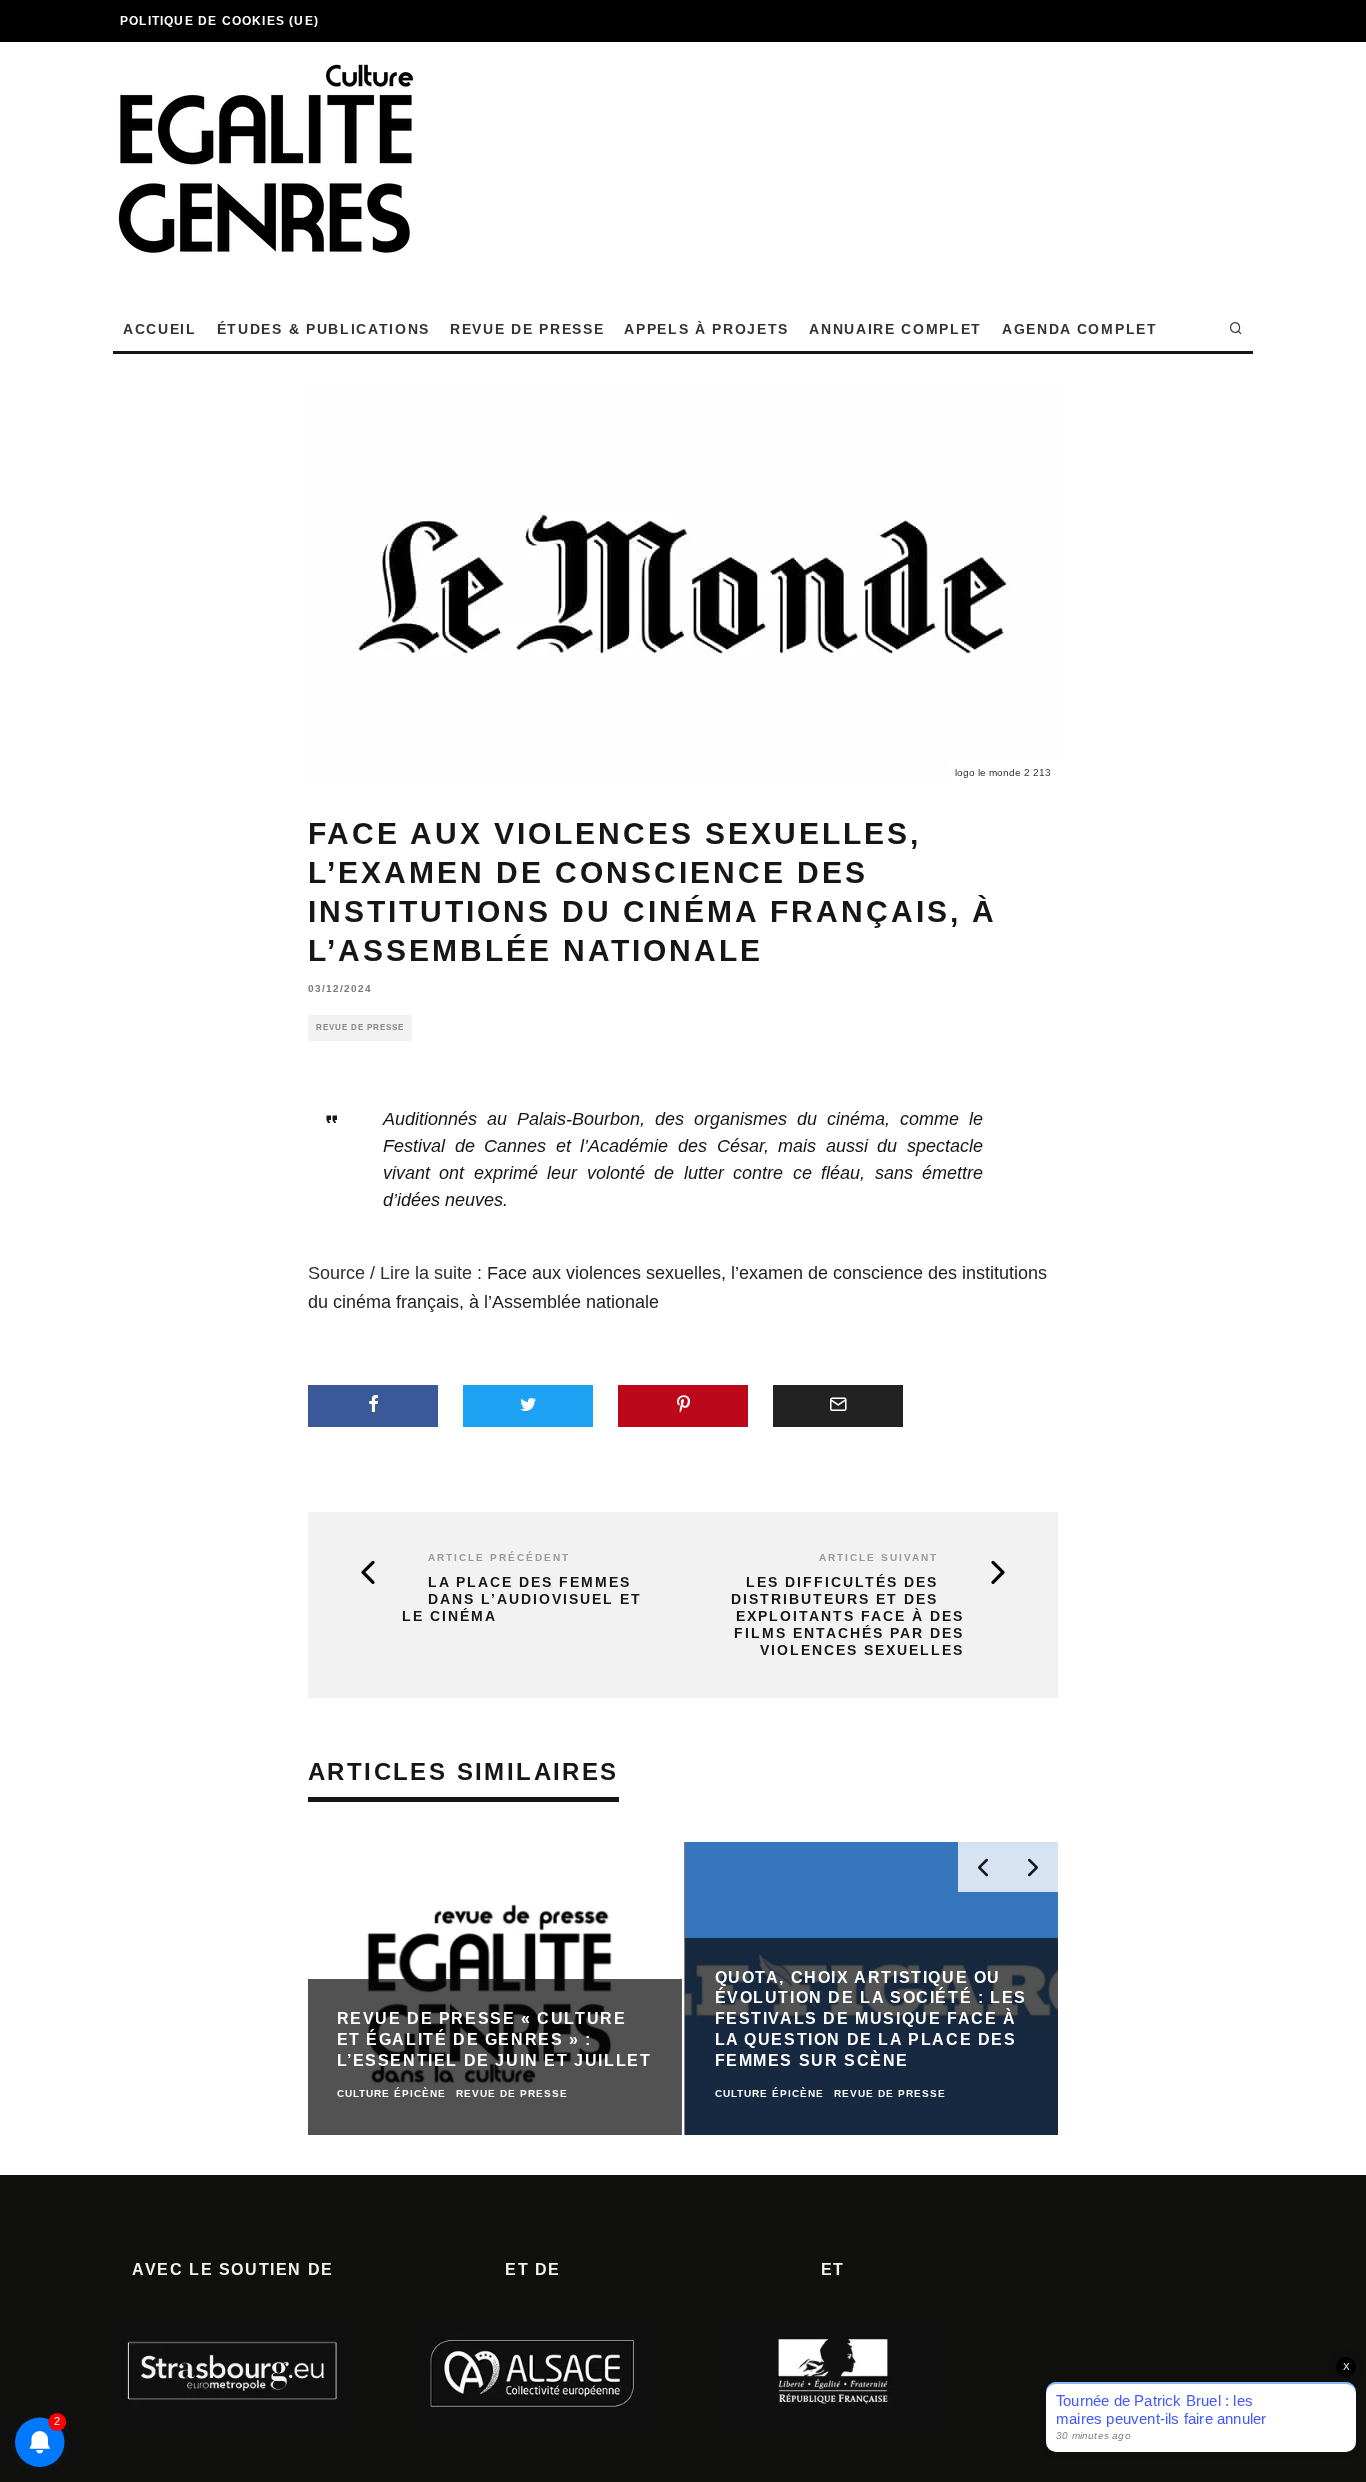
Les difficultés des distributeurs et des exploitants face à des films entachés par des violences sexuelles (847, 1615)
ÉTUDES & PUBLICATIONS (323, 329)
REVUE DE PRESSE (527, 329)
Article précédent (499, 1557)
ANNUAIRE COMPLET (895, 329)
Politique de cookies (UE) (219, 21)
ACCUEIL (160, 329)
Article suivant (878, 1557)
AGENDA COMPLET (1080, 329)
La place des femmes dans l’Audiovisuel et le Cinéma (522, 1599)
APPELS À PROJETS (706, 329)
